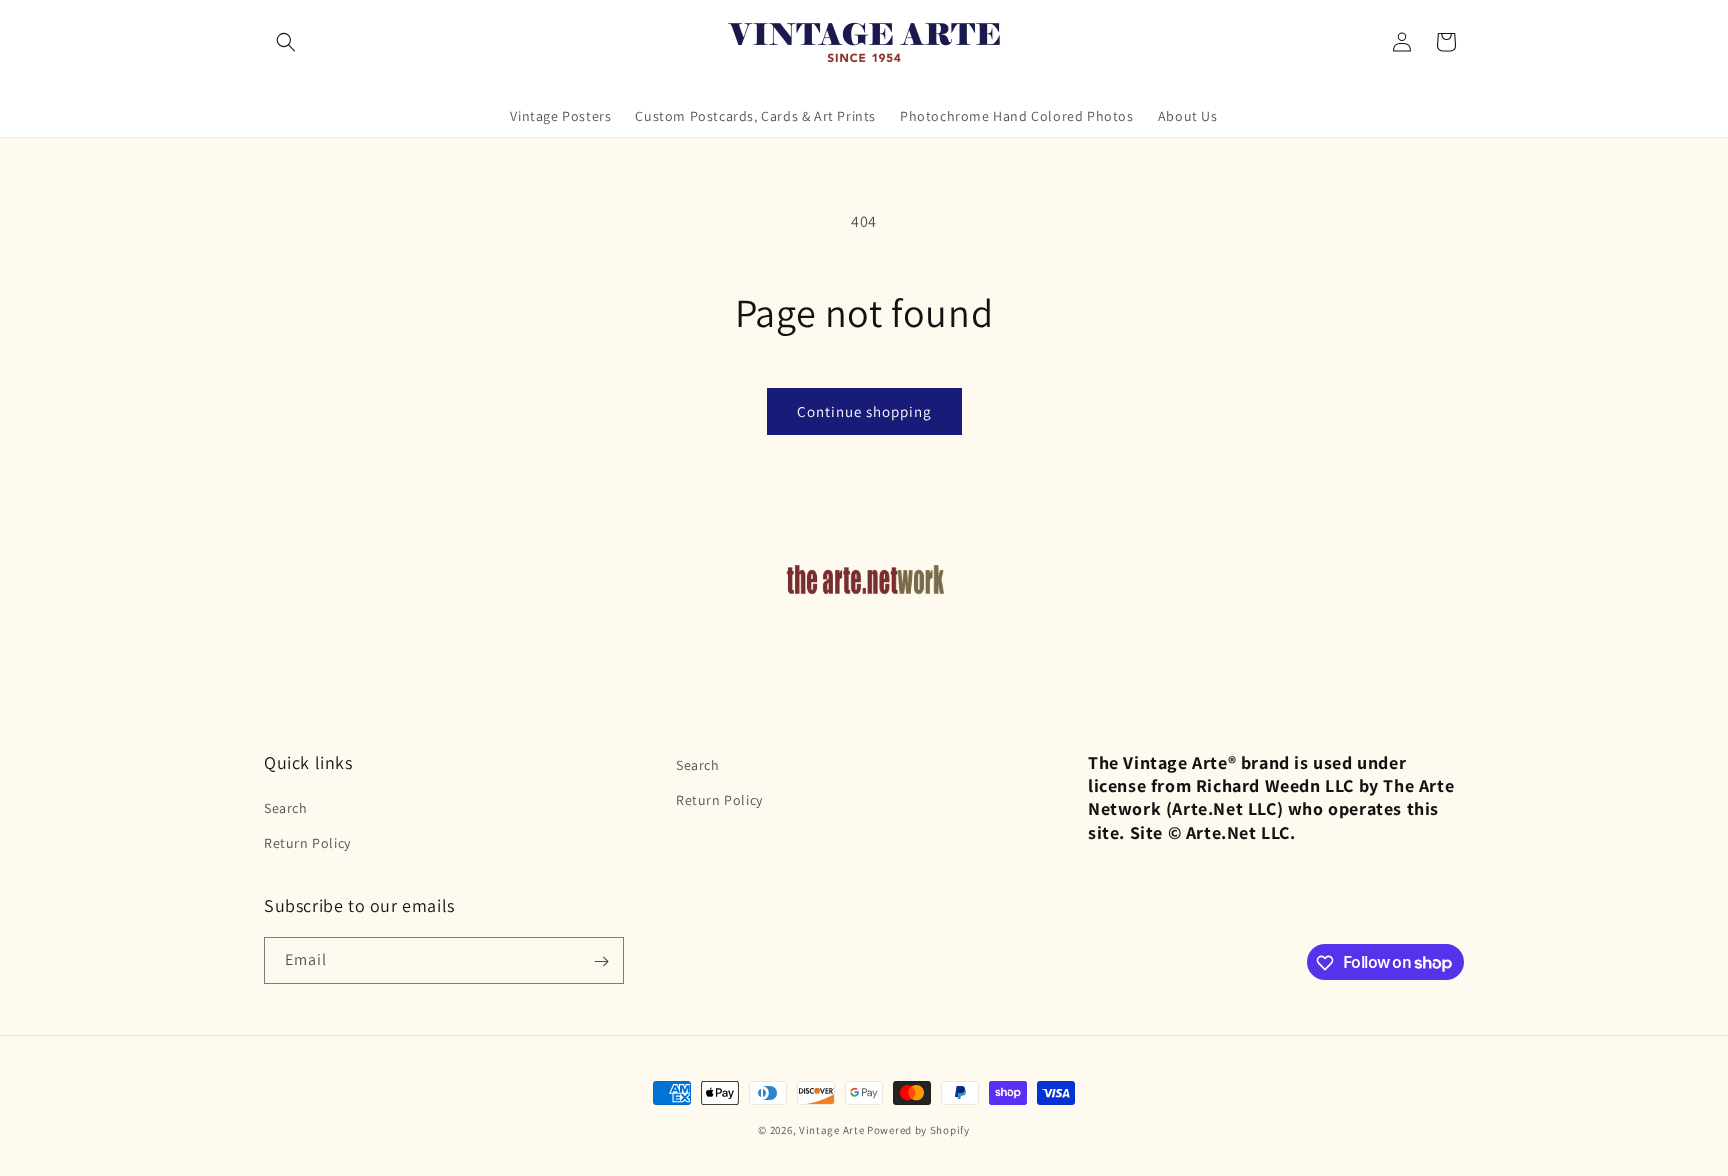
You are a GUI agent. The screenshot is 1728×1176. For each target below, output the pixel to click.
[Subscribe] (601, 961)
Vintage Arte (831, 1130)
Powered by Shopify (918, 1130)
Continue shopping (864, 411)
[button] (286, 42)
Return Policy (307, 843)
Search (286, 808)
